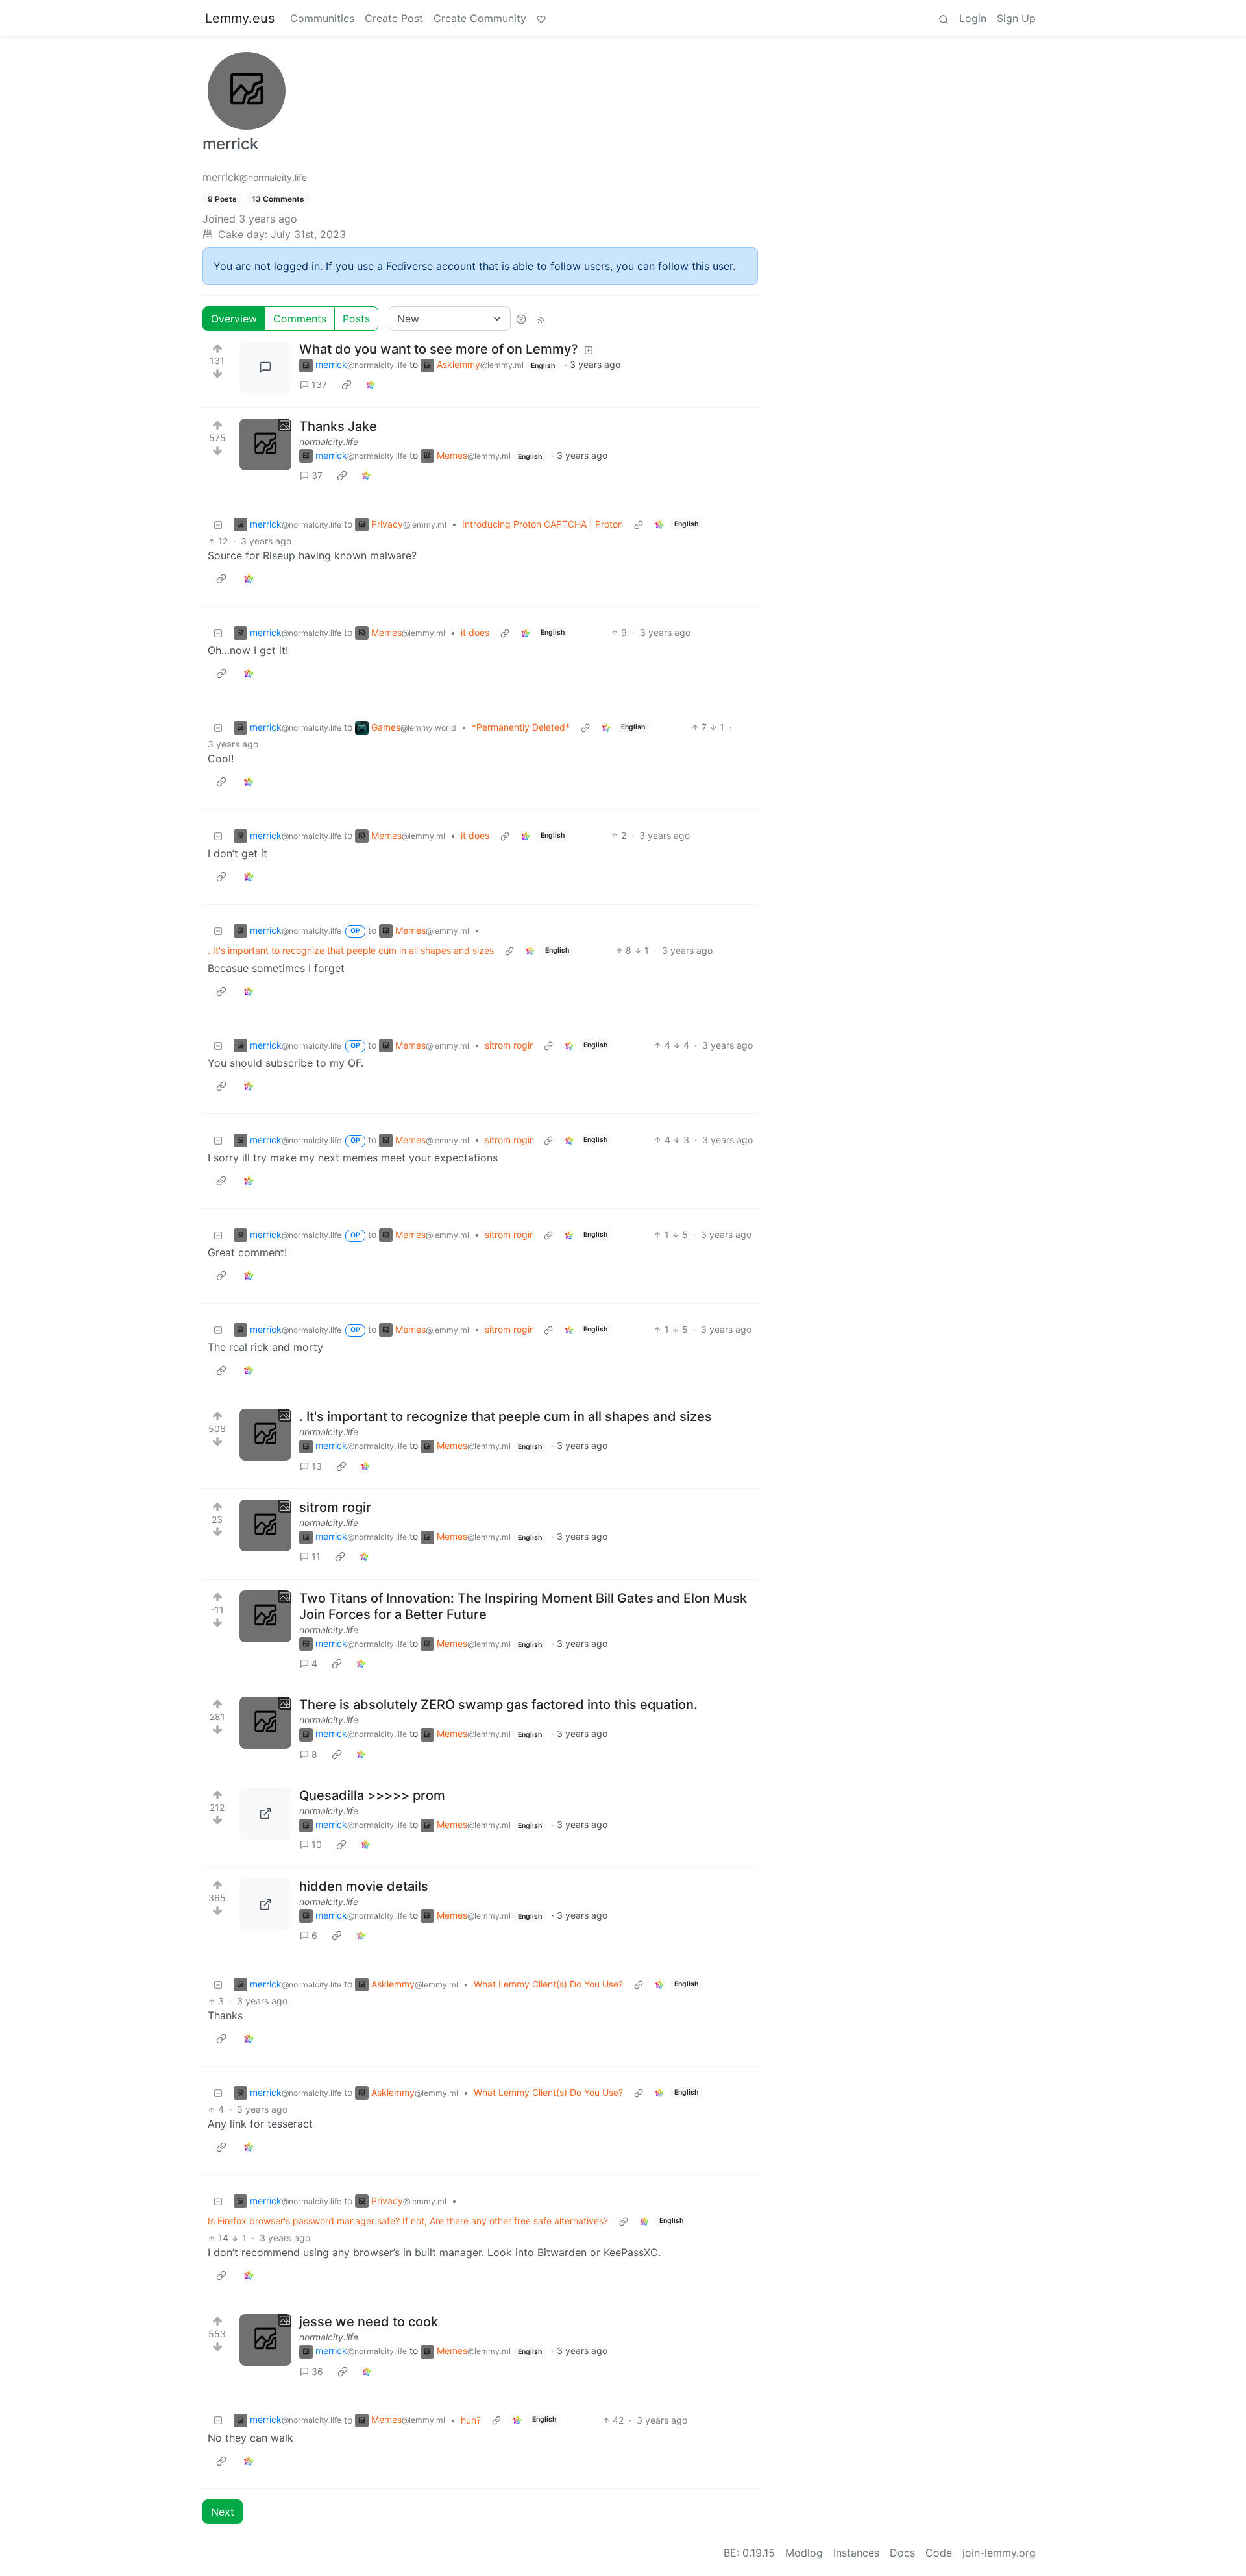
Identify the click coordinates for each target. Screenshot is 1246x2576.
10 (317, 1844)
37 (317, 475)
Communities (322, 18)
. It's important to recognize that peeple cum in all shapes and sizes (351, 950)
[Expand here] (265, 444)
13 (317, 1466)
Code (939, 2553)
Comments (300, 319)
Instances (856, 2553)
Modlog (804, 2553)
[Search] (944, 18)
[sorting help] (521, 319)
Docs (902, 2553)
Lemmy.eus (240, 18)
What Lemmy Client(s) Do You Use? (548, 1984)
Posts (356, 319)
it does (475, 632)
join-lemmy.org (999, 2553)
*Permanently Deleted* (521, 727)
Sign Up (1016, 18)
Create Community (480, 18)
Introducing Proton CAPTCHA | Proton (543, 524)
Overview (234, 319)
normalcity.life (329, 442)
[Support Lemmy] (541, 18)
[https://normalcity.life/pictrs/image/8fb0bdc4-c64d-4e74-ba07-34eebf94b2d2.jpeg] (265, 1814)
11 (316, 1556)
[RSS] (541, 319)
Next (223, 2512)
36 (317, 2371)
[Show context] (639, 524)
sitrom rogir (509, 1045)
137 (319, 384)
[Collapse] (218, 524)
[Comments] (265, 367)
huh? (471, 2420)
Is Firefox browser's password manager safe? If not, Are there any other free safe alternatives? (408, 2221)
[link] (347, 385)
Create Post (394, 18)
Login (973, 18)
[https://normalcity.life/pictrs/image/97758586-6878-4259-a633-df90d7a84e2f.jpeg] (265, 1904)
